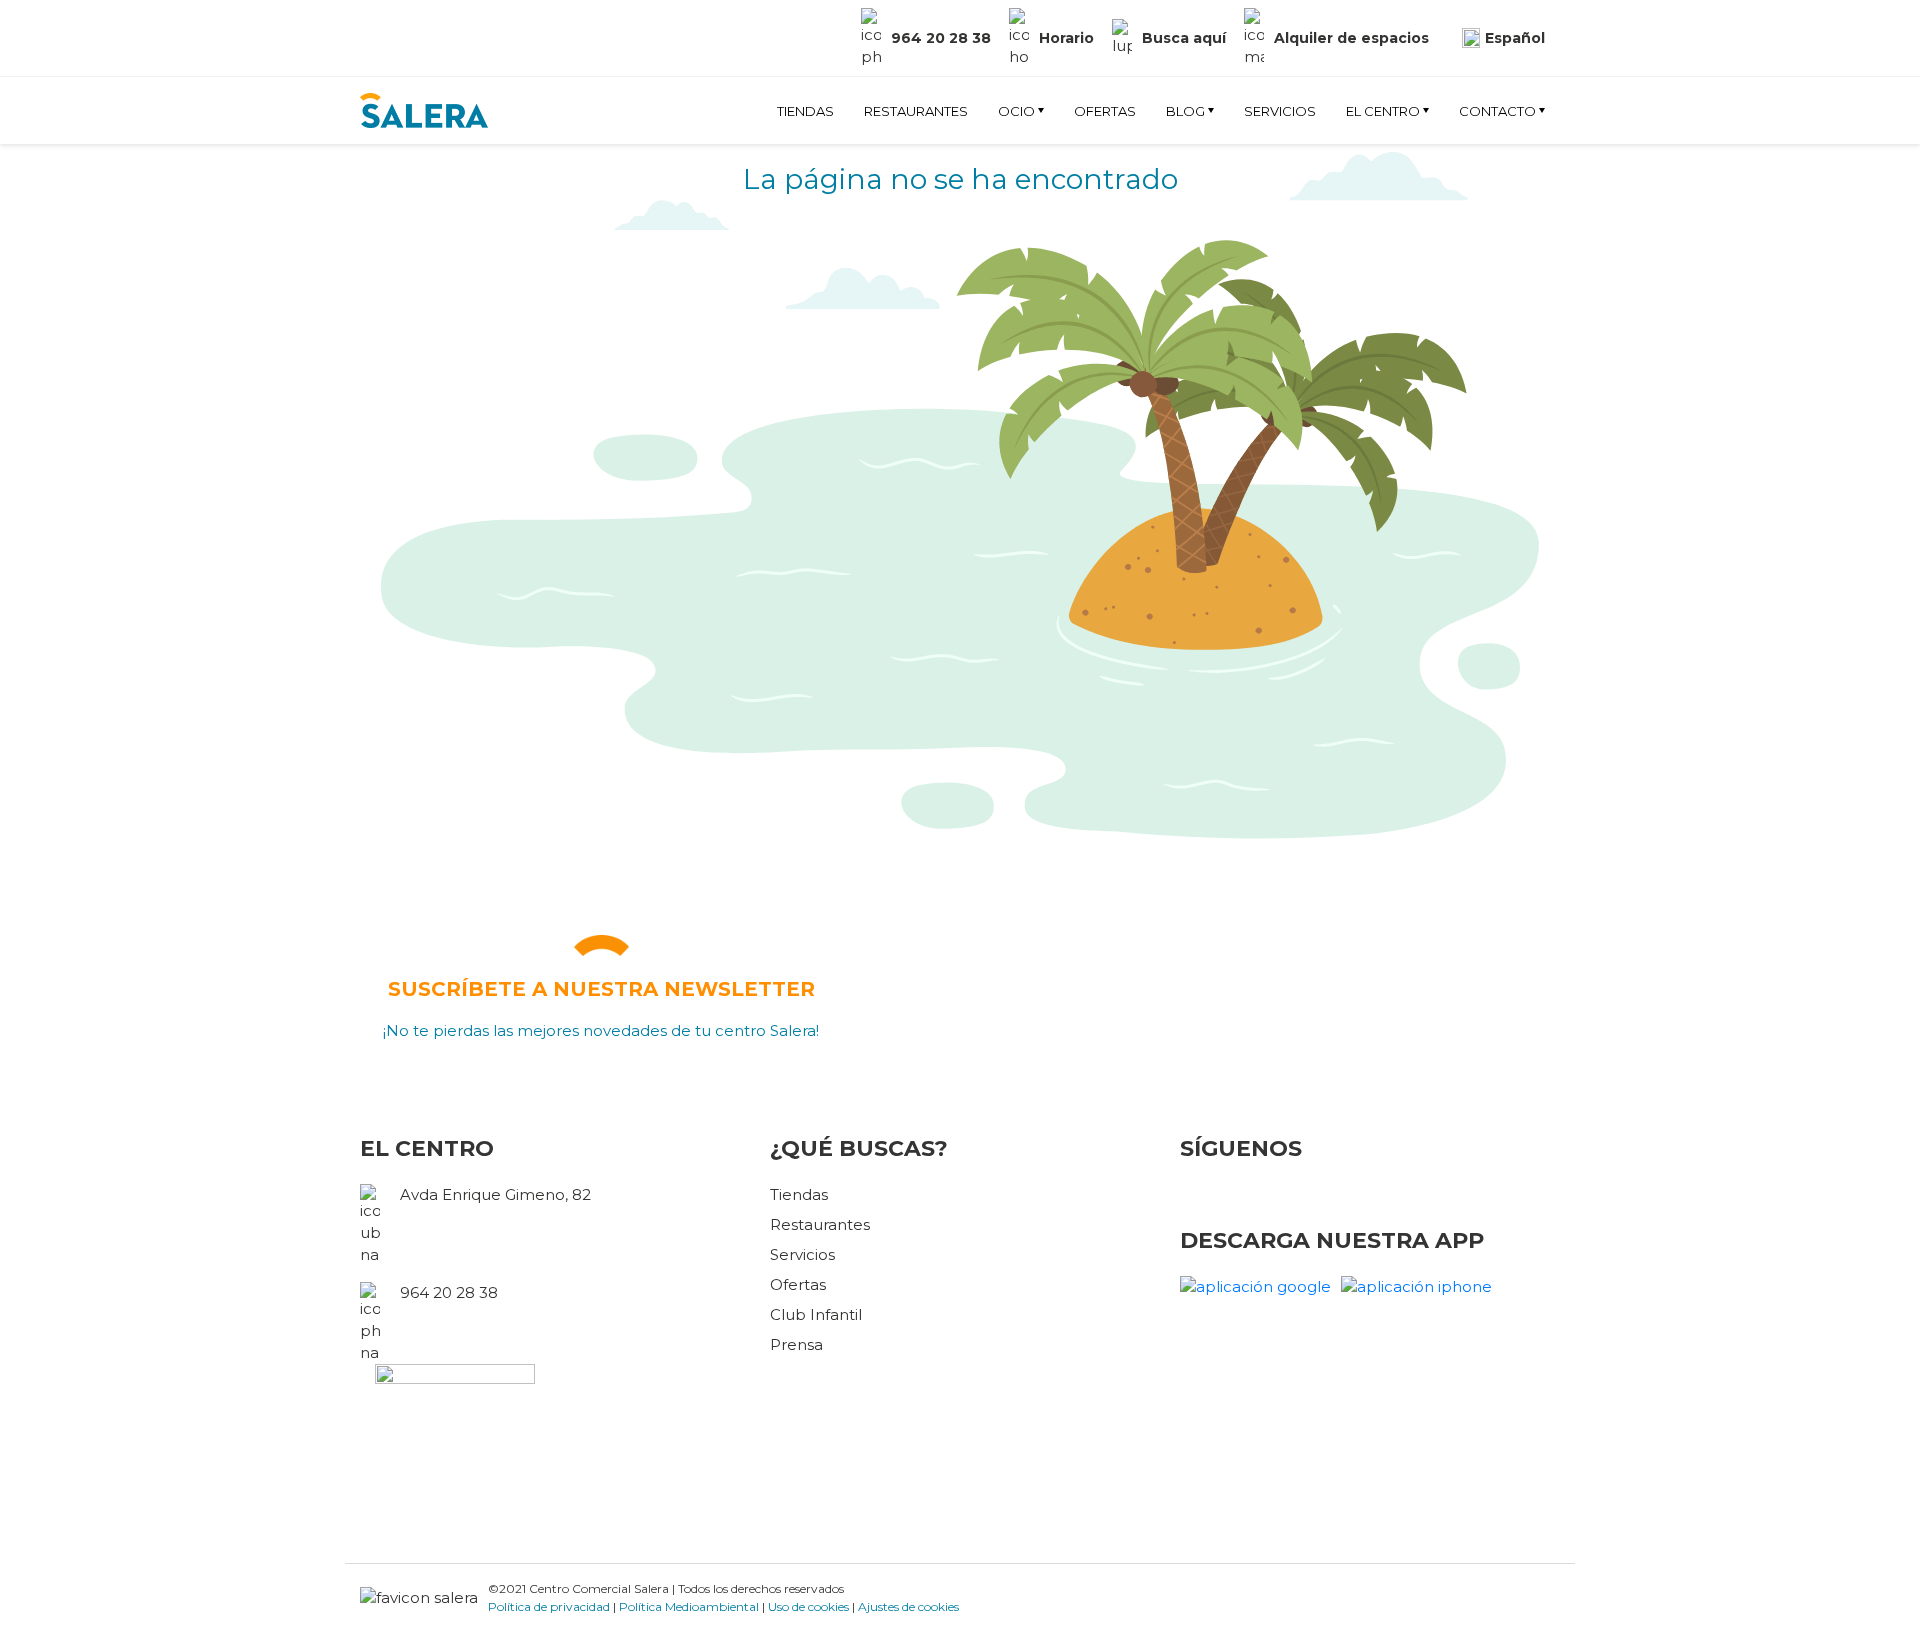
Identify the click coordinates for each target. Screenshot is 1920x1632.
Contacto (1497, 111)
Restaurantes (916, 111)
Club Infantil (816, 1314)
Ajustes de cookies (908, 1606)
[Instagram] (405, 19)
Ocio (1016, 111)
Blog (1185, 111)
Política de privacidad (549, 1606)
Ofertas (1105, 111)
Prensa (796, 1344)
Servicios (1280, 111)
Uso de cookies (808, 1606)
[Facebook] (367, 19)
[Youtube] (431, 19)
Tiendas (805, 111)
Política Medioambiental (689, 1606)
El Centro (1383, 111)
